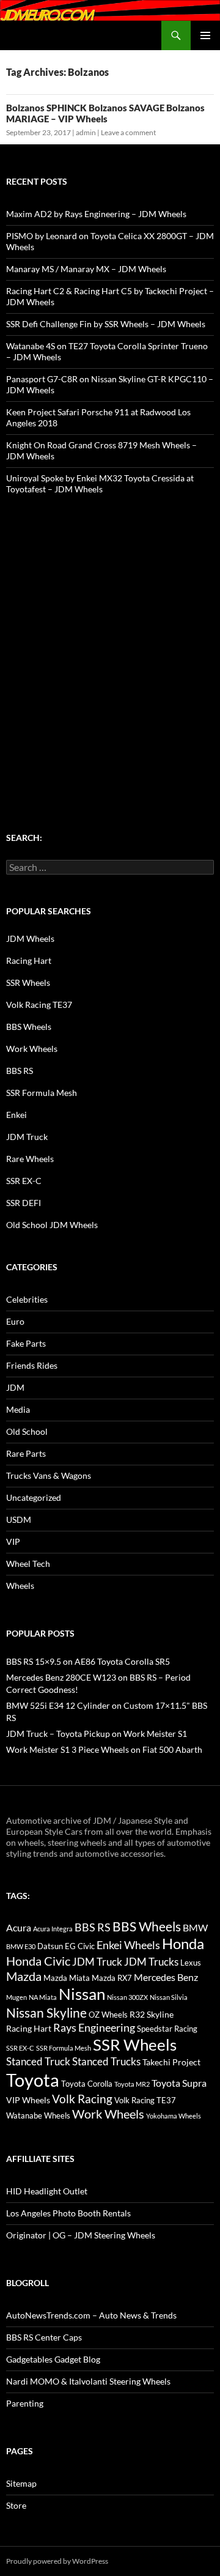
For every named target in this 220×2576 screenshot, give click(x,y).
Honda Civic (38, 1961)
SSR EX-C (24, 1181)
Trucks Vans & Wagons (49, 1475)
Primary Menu (205, 35)
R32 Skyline (152, 2014)
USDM (19, 1519)
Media (18, 1409)
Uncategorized (34, 1497)
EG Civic (80, 1946)
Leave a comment (128, 132)
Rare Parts (26, 1453)
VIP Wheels (28, 2100)
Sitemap (21, 2483)
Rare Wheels (30, 1159)
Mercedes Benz (166, 1977)
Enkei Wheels (128, 1945)
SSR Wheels (28, 983)
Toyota (33, 2080)
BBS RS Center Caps (44, 2337)
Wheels (20, 1586)
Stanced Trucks (106, 2062)
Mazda (24, 1976)
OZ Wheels (108, 2015)
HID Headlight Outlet (47, 2191)
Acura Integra (53, 1929)
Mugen (16, 1997)
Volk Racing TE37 (39, 1005)
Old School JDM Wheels (52, 1225)
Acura (19, 1928)
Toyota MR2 (132, 2084)
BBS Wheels (29, 1027)
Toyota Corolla (87, 2084)
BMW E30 (21, 1946)
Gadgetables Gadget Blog (53, 2359)
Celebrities (27, 1299)
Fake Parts (26, 1343)
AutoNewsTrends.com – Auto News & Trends (91, 2315)
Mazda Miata (67, 1978)
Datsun (50, 1946)
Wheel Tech (28, 1564)
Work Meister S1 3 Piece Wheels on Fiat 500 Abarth (104, 1749)
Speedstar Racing (167, 2029)
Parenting (25, 2403)
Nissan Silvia (169, 1997)
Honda (183, 1944)
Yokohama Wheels (174, 2116)
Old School (27, 1431)
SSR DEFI (24, 1203)
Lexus (191, 1963)
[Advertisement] (110, 640)
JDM (15, 1387)
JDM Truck (27, 1137)
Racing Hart (29, 960)
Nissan (82, 1994)
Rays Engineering (94, 2027)
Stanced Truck (38, 2062)
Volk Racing (82, 2099)
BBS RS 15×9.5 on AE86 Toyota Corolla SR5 (88, 1661)
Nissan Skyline (46, 2012)
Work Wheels (32, 1049)
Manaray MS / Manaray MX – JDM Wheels (86, 269)
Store (16, 2505)
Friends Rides (32, 1365)
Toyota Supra (179, 2083)
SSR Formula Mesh (42, 1093)
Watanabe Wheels (38, 2115)
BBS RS (20, 1071)
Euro (15, 1321)
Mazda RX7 (112, 1978)
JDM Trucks (151, 1962)
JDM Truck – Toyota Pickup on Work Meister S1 (97, 1734)
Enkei (16, 1115)
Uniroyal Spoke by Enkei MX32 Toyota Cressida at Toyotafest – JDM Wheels (100, 483)
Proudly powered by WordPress (57, 2561)
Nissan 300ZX (127, 1997)
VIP (13, 1542)
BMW (195, 1927)
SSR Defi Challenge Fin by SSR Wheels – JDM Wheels (106, 324)
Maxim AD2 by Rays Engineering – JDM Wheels (96, 214)
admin (86, 132)
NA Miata (43, 1997)
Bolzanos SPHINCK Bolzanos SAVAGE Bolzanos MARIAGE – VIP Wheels (105, 113)
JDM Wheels (30, 938)
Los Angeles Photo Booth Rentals (68, 2213)
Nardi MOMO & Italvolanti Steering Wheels (88, 2381)
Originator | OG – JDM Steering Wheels (81, 2235)
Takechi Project (171, 2062)
